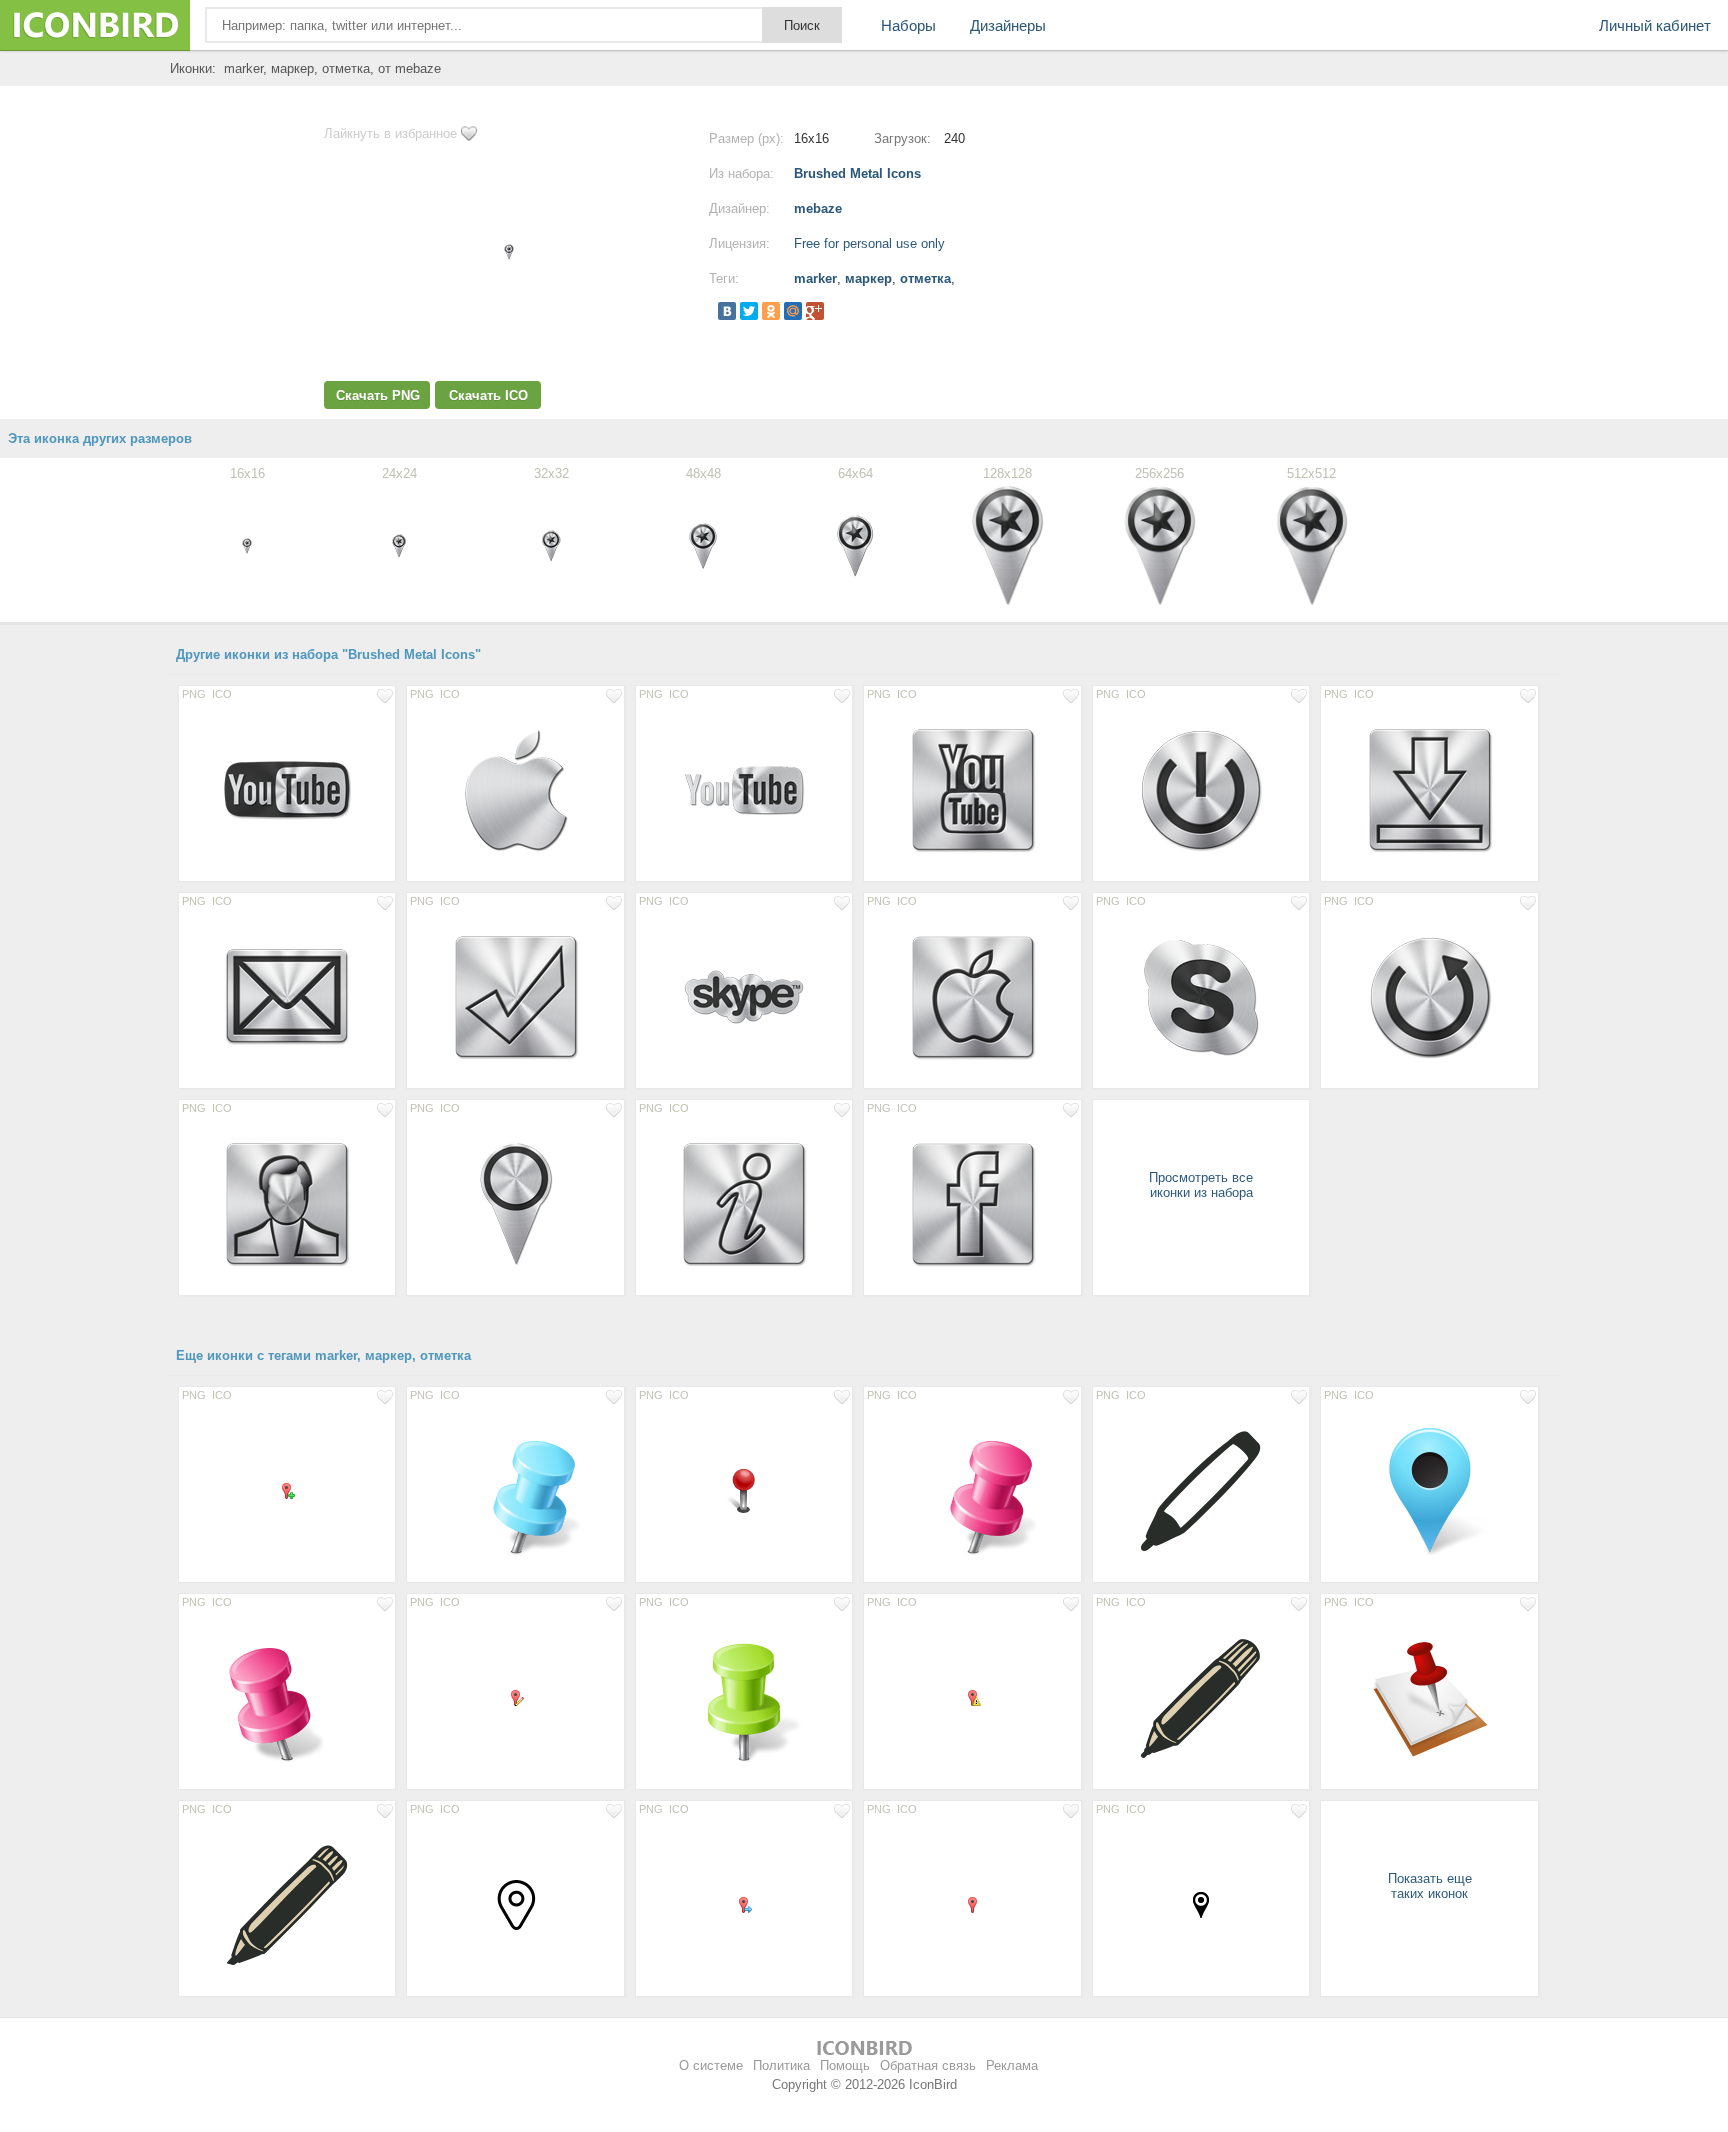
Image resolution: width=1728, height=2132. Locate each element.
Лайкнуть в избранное (390, 133)
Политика (781, 2065)
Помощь (845, 2065)
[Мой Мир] (793, 311)
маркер (868, 278)
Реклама (1012, 2065)
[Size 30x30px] (1201, 1904)
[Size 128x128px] (287, 789)
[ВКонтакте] (727, 311)
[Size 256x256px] (1429, 1697)
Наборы (908, 25)
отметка (925, 278)
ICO (222, 694)
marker (815, 278)
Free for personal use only (869, 243)
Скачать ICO (488, 395)
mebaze (818, 208)
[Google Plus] (815, 311)
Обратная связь (928, 2065)
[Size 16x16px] (287, 1490)
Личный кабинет (1655, 25)
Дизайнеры (1008, 25)
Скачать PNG (378, 395)
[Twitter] (749, 311)
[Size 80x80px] (515, 1904)
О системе (711, 2065)
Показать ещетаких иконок (1430, 1886)
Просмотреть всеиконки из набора (1201, 1185)
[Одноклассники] (771, 311)
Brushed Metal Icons (857, 173)
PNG (194, 694)
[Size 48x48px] (744, 1490)
